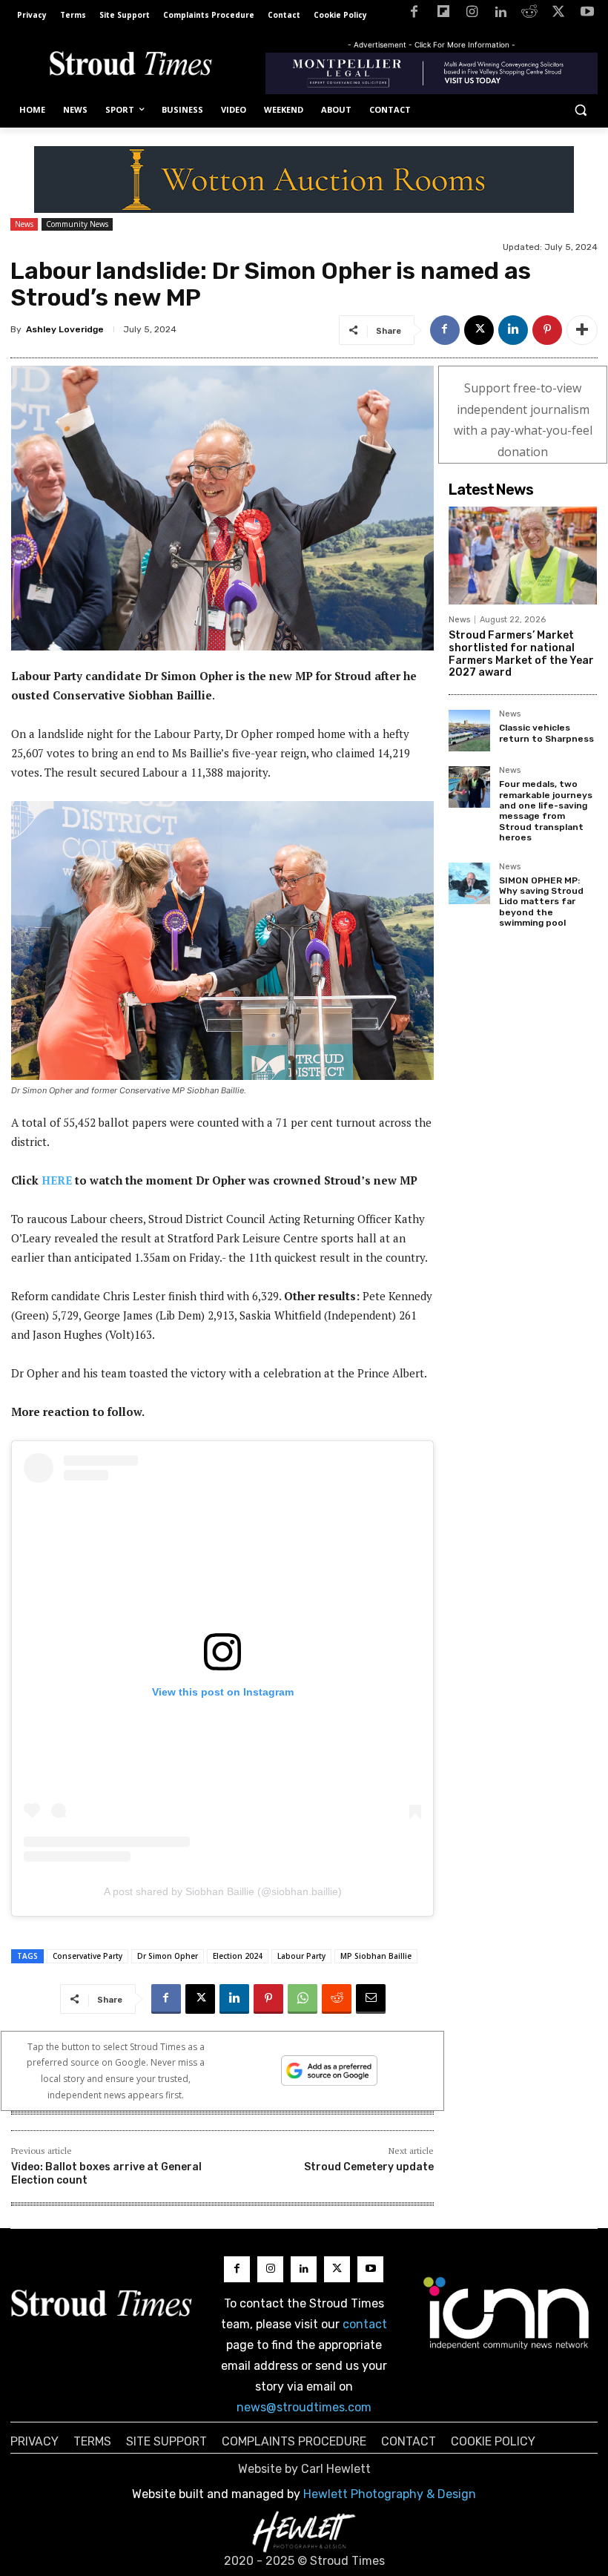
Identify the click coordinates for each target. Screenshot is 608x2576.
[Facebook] (414, 14)
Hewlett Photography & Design (390, 2494)
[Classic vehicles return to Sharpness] (469, 731)
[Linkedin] (501, 14)
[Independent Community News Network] (507, 2313)
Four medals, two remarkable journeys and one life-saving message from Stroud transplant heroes (546, 811)
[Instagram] (472, 14)
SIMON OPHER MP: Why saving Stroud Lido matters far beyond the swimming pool (541, 902)
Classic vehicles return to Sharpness (546, 733)
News (24, 224)
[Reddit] (530, 14)
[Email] (371, 1999)
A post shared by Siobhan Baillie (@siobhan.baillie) (223, 1891)
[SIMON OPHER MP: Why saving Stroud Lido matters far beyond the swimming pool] (469, 883)
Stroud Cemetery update (369, 2167)
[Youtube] (587, 14)
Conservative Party (87, 1956)
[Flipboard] (443, 14)
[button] (580, 110)
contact (365, 2324)
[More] (582, 330)
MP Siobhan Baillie (376, 1956)
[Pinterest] (547, 330)
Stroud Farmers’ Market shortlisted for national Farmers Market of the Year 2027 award (521, 654)
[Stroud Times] (130, 66)
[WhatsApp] (303, 1999)
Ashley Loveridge (65, 329)
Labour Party (301, 1956)
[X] (558, 14)
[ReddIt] (337, 1999)
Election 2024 (238, 1956)
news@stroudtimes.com (304, 2407)
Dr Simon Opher (168, 1956)
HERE (57, 1180)
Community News (77, 224)
